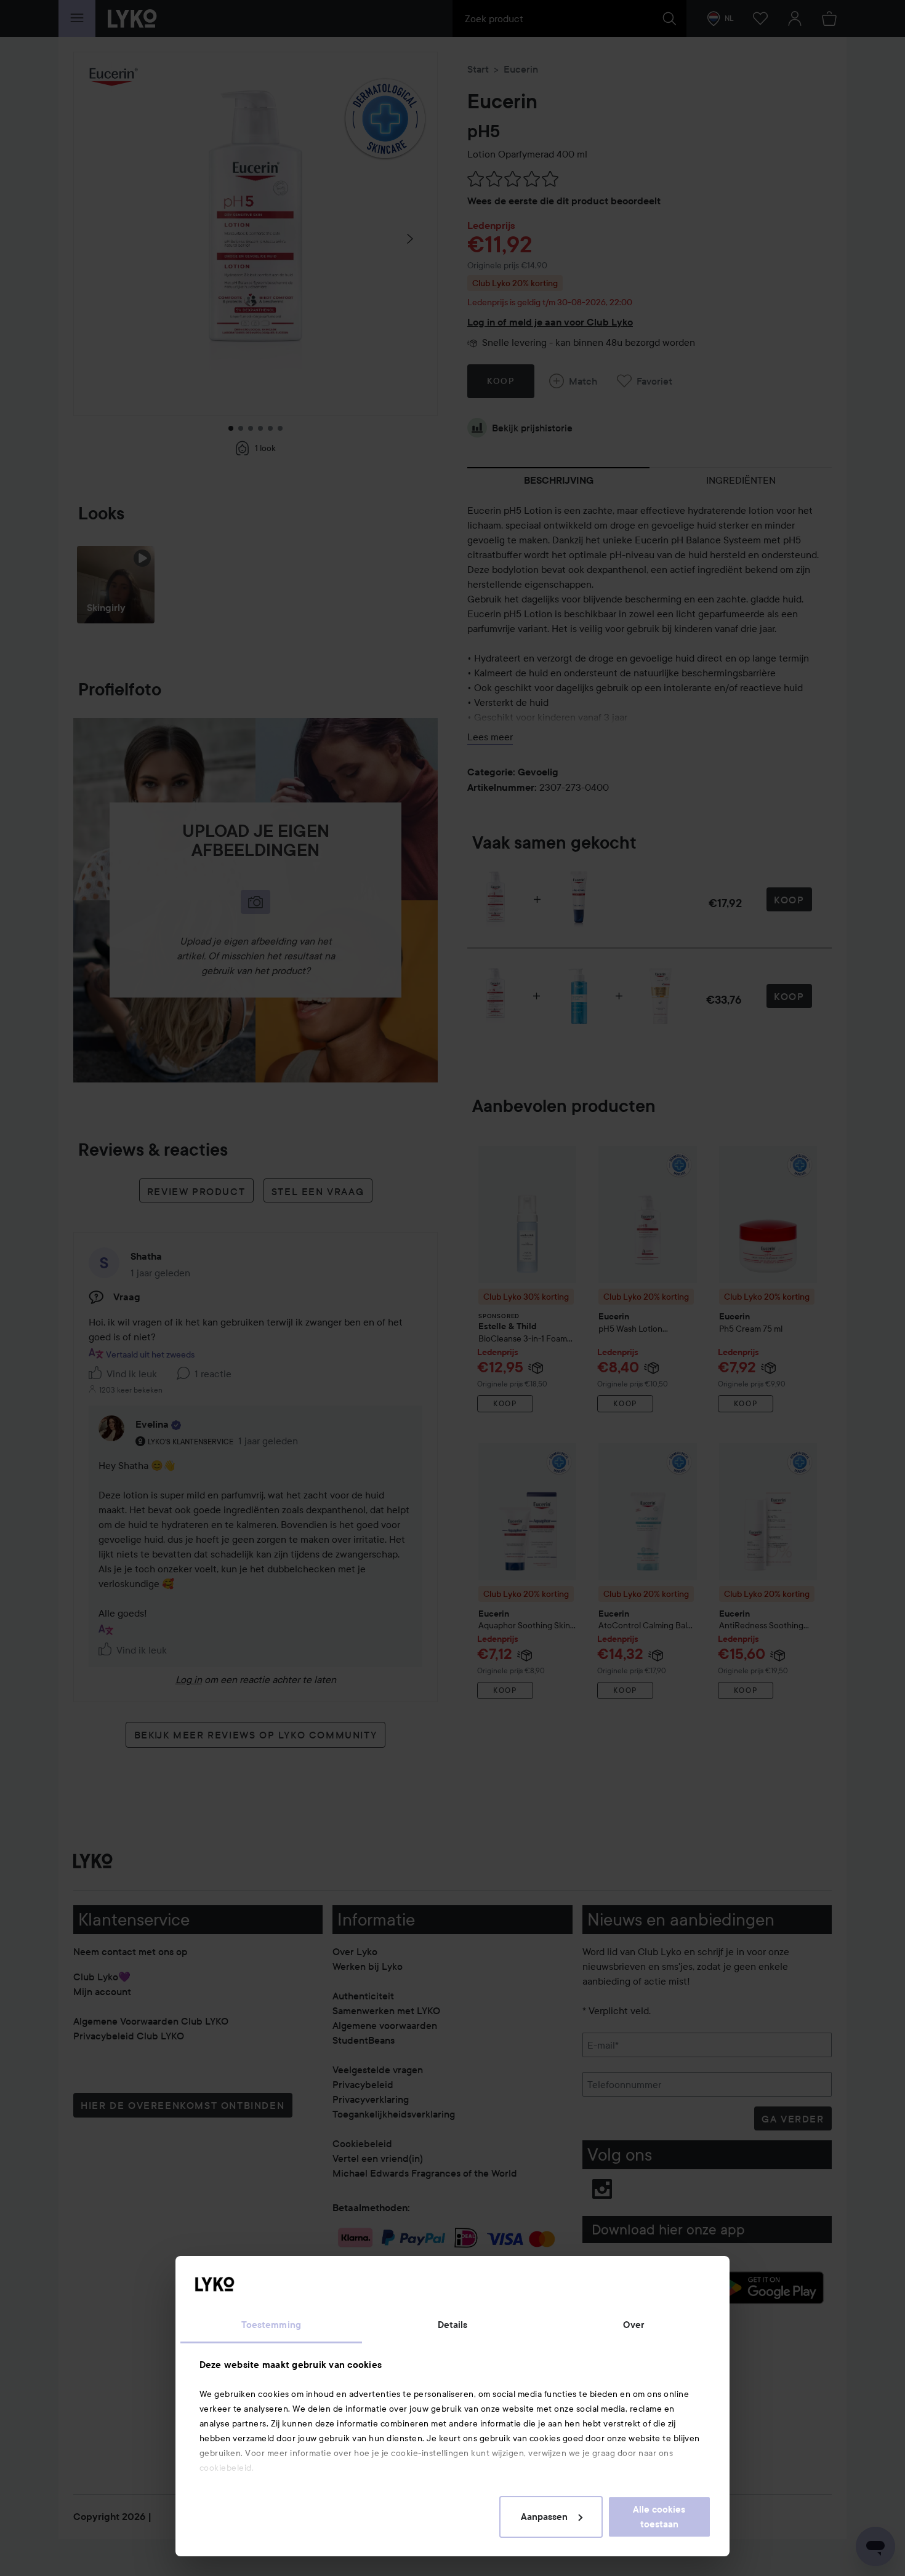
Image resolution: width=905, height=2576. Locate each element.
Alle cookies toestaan (659, 2517)
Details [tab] (453, 2325)
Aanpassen (544, 2517)
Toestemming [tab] (271, 2325)
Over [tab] (633, 2325)
